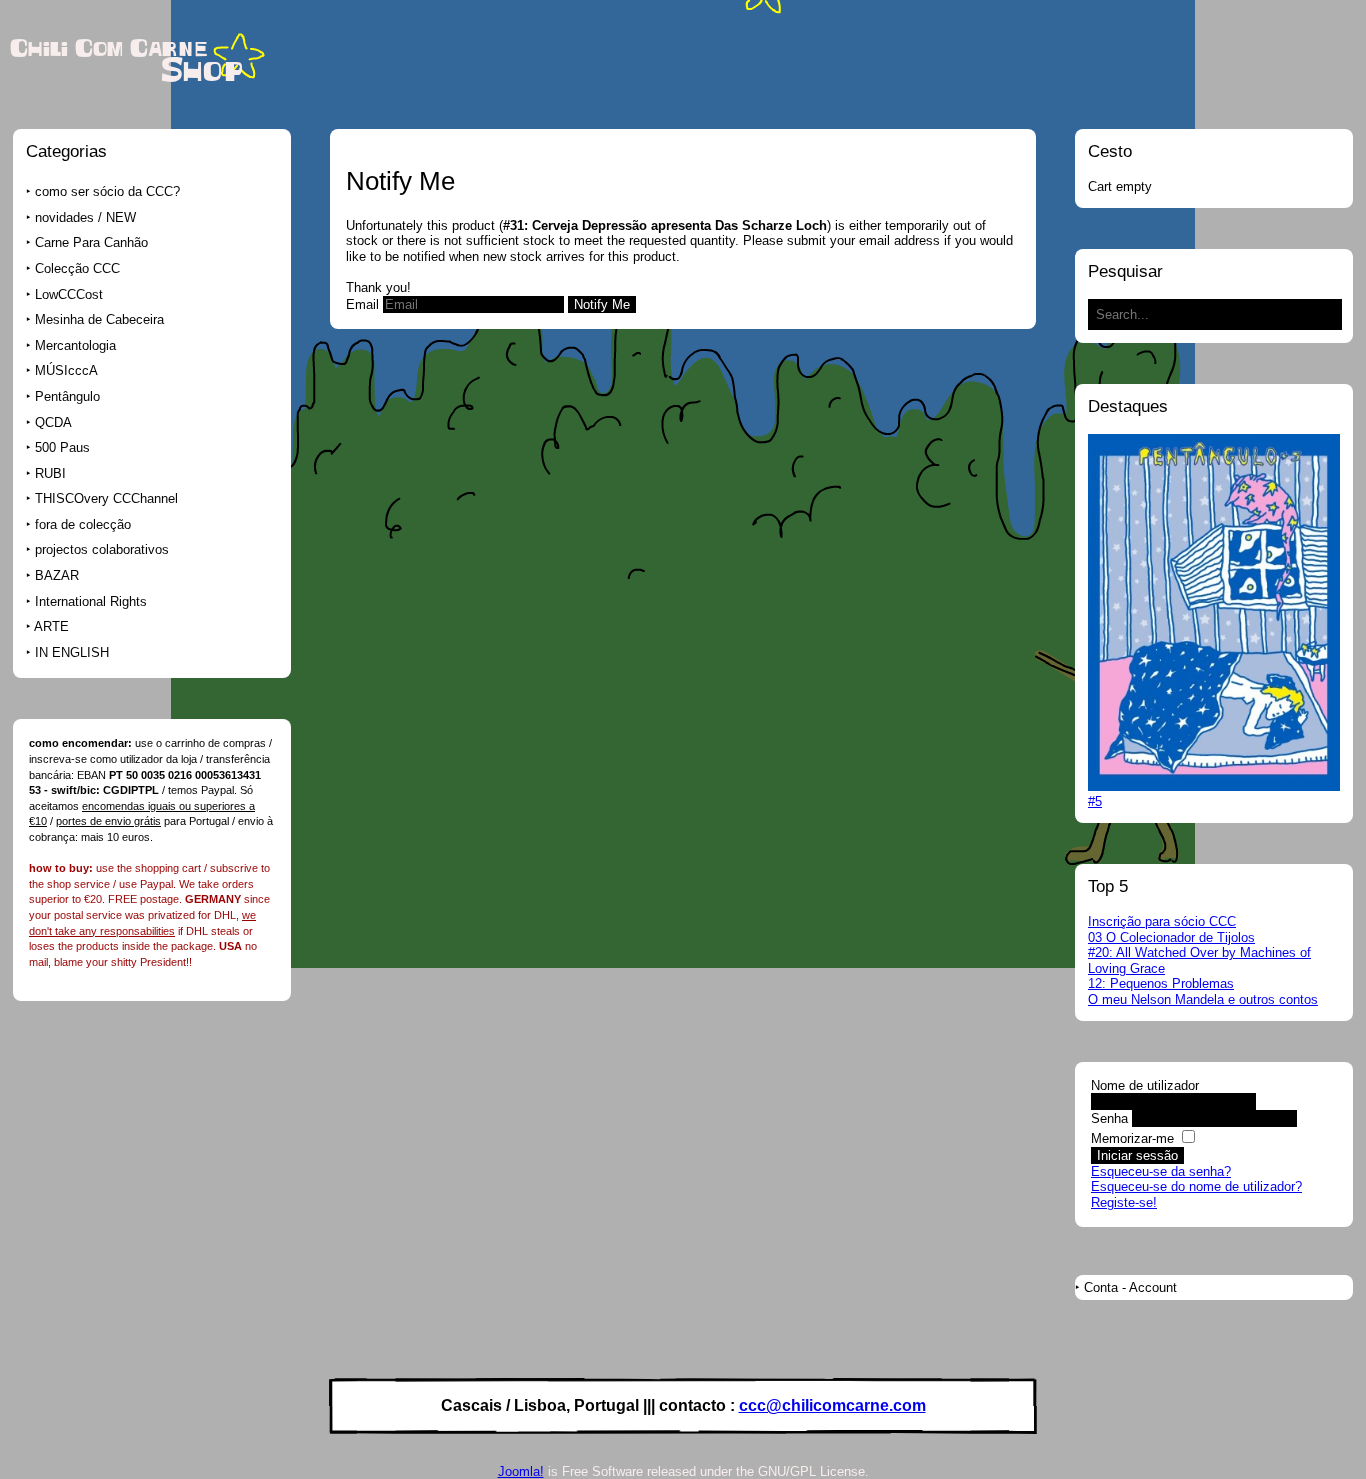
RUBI (50, 473)
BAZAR (57, 575)
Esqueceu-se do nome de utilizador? (1196, 1186)
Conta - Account (1130, 1287)
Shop (202, 71)
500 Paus (62, 447)
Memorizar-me (1132, 1138)
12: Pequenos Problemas (1161, 983)
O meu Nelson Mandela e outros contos (1203, 999)
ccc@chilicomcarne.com (832, 1405)
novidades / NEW (85, 217)
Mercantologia (75, 345)
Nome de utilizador (1145, 1085)
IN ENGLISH (72, 652)
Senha (1109, 1118)
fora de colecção (83, 524)
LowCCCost (69, 294)
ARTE (51, 626)
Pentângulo (67, 396)
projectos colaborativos (102, 549)
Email (362, 304)
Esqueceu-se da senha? (1161, 1171)
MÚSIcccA (66, 370)
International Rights (91, 601)
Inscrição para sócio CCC (1162, 921)
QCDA (53, 422)
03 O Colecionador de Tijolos (1171, 937)
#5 (1095, 801)
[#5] (1214, 786)
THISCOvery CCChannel (106, 498)
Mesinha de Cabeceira (99, 319)
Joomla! (521, 1471)
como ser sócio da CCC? (107, 191)
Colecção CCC (77, 268)
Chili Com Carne (108, 49)
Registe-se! (1124, 1202)
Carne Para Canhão (91, 242)
